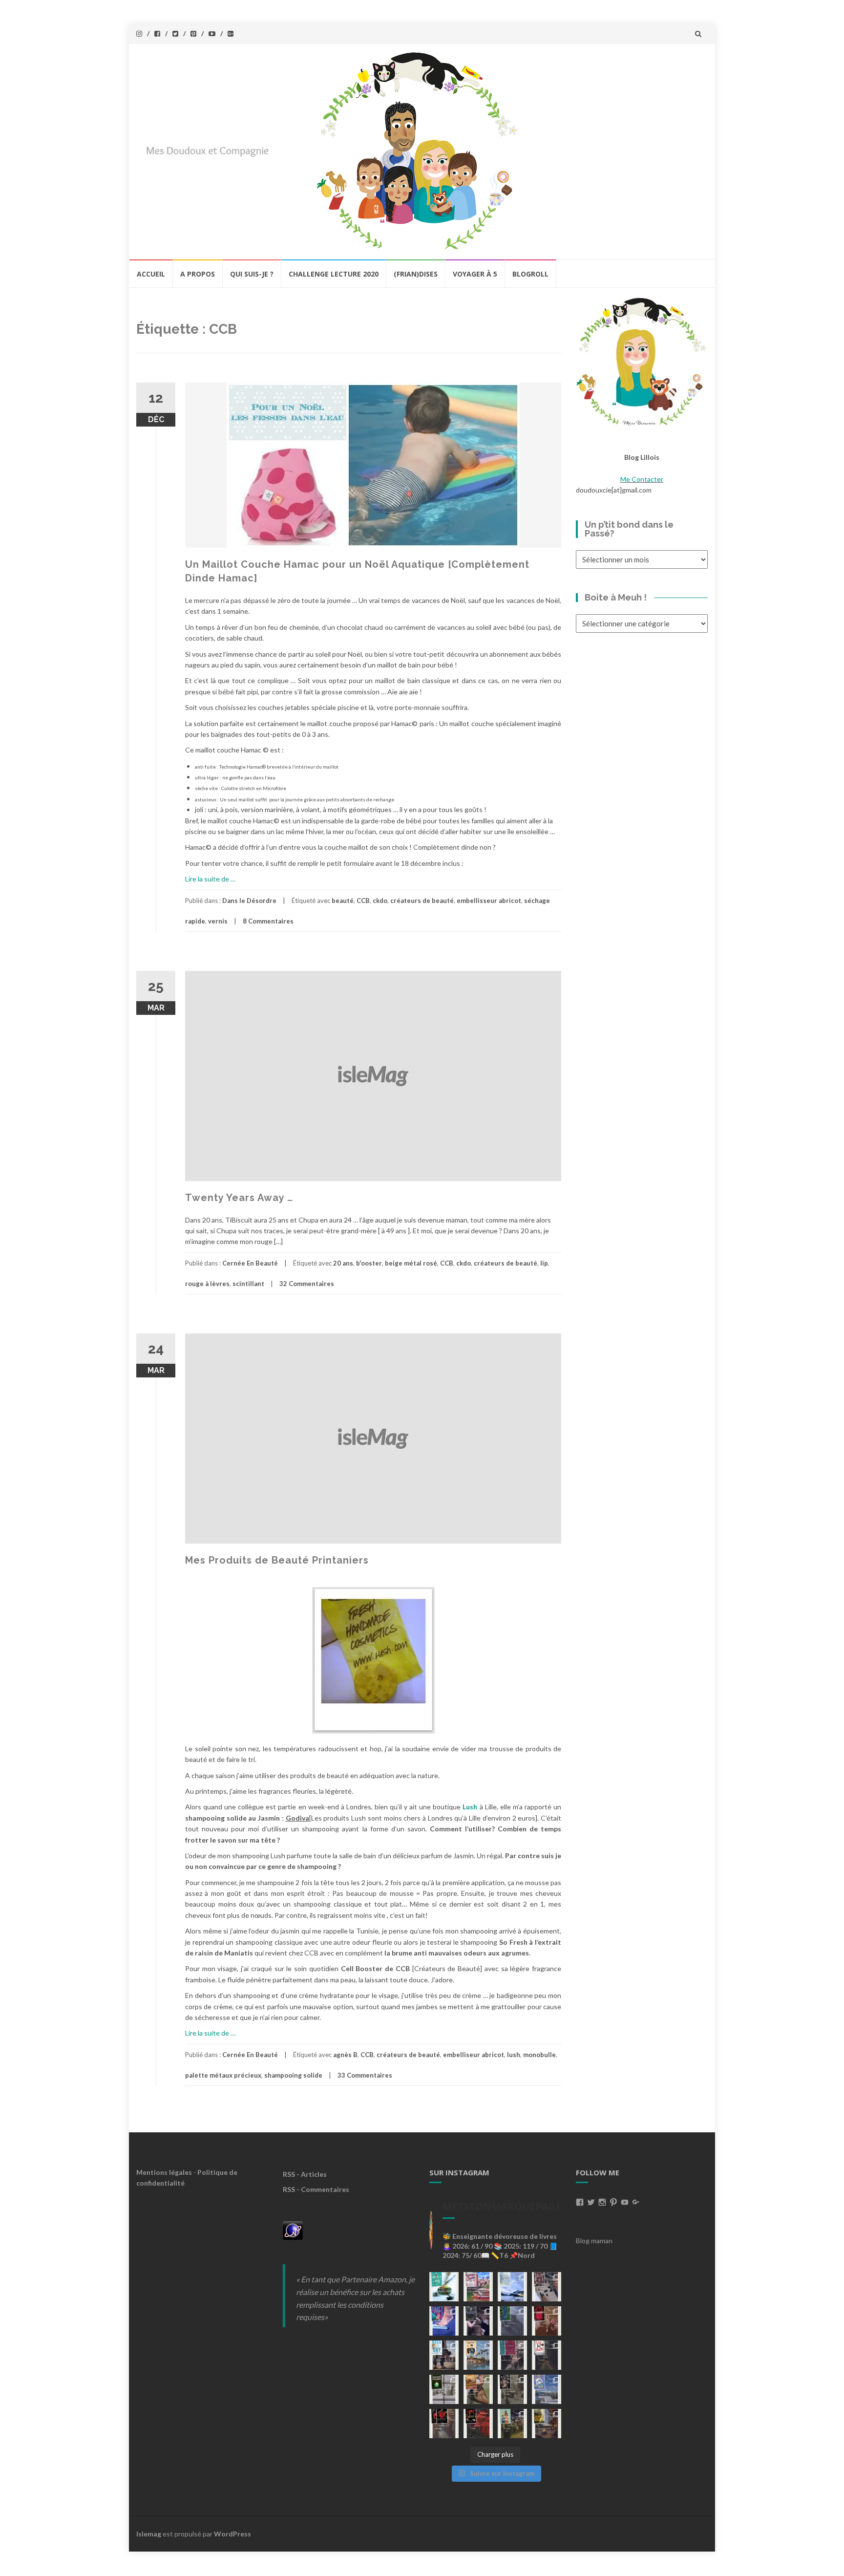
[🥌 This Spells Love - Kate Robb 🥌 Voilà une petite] (444, 2287)
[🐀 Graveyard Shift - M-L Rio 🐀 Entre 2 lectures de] (512, 2389)
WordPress (232, 2534)
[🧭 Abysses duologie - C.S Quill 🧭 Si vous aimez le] (512, 2355)
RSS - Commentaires (316, 2189)
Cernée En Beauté (250, 1263)
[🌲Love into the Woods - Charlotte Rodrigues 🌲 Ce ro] (512, 2287)
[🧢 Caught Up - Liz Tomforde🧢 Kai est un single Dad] (478, 2389)
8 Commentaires (268, 921)
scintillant (248, 1284)
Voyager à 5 (475, 274)
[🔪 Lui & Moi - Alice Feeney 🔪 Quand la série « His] (547, 2355)
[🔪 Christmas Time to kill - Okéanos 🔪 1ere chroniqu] (478, 2424)
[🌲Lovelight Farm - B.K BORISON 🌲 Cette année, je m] (512, 2424)
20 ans (343, 1263)
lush (514, 2055)
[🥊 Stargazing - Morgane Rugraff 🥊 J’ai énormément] (547, 2321)
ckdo (380, 901)
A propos (198, 274)
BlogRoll (530, 274)
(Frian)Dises (416, 274)
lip (544, 1263)
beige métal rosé (411, 1263)
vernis (218, 921)
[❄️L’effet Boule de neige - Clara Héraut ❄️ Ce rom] (547, 2389)
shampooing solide (293, 2075)
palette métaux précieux (223, 2075)
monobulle (539, 2055)
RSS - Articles (305, 2174)
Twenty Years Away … (239, 1198)
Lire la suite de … (210, 879)
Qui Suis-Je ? (252, 274)
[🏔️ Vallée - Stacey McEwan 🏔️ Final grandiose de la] (512, 2321)
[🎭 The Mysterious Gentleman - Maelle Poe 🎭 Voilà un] (478, 2321)
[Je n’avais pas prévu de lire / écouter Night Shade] (547, 2287)
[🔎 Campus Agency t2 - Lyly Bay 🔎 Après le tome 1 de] (478, 2355)
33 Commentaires (365, 2075)
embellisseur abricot (489, 901)
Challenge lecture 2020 (334, 274)
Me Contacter (642, 479)
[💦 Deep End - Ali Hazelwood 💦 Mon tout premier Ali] (444, 2321)
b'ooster (369, 1263)
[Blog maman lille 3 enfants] (642, 361)
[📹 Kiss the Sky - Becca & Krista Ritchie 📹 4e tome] (444, 2355)
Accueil (151, 274)
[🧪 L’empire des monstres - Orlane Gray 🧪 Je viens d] (444, 2424)
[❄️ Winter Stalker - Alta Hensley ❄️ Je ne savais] (444, 2389)
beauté (343, 901)
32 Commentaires (307, 1284)
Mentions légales (164, 2172)
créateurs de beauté (422, 901)
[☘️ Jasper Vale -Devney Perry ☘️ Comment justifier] (547, 2424)
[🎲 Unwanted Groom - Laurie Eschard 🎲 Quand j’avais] (478, 2287)
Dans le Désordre (249, 901)
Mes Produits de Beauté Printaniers (277, 1560)
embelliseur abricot (474, 2055)
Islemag (149, 2534)
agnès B (345, 2055)
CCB (363, 901)
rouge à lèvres (207, 1284)
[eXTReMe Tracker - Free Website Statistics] (293, 2230)
